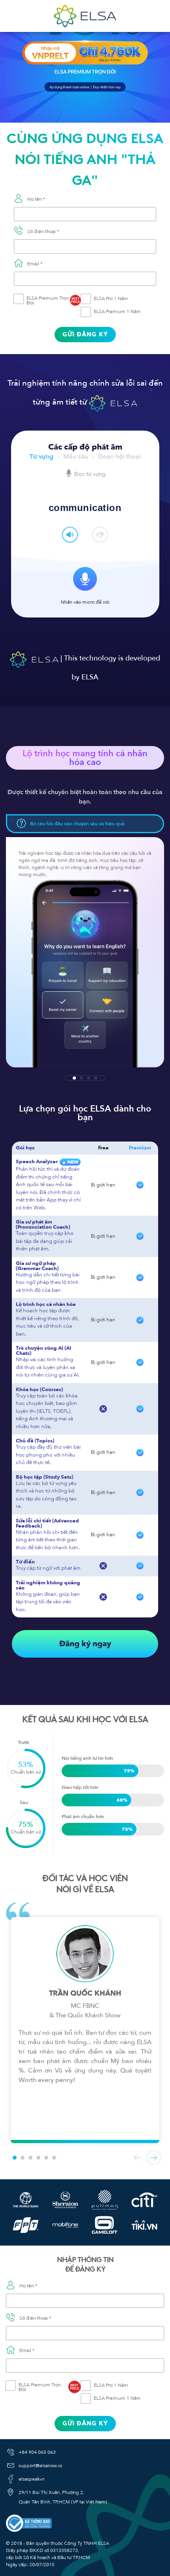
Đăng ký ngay (85, 1644)
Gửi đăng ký (85, 334)
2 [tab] (81, 1078)
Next (154, 2158)
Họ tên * (36, 199)
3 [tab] (89, 1078)
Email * (35, 264)
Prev (137, 2158)
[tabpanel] (85, 952)
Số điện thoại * (43, 231)
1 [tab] (74, 1078)
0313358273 (64, 2550)
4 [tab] (96, 1078)
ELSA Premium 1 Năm (117, 312)
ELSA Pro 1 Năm (111, 298)
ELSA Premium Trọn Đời (53, 300)
